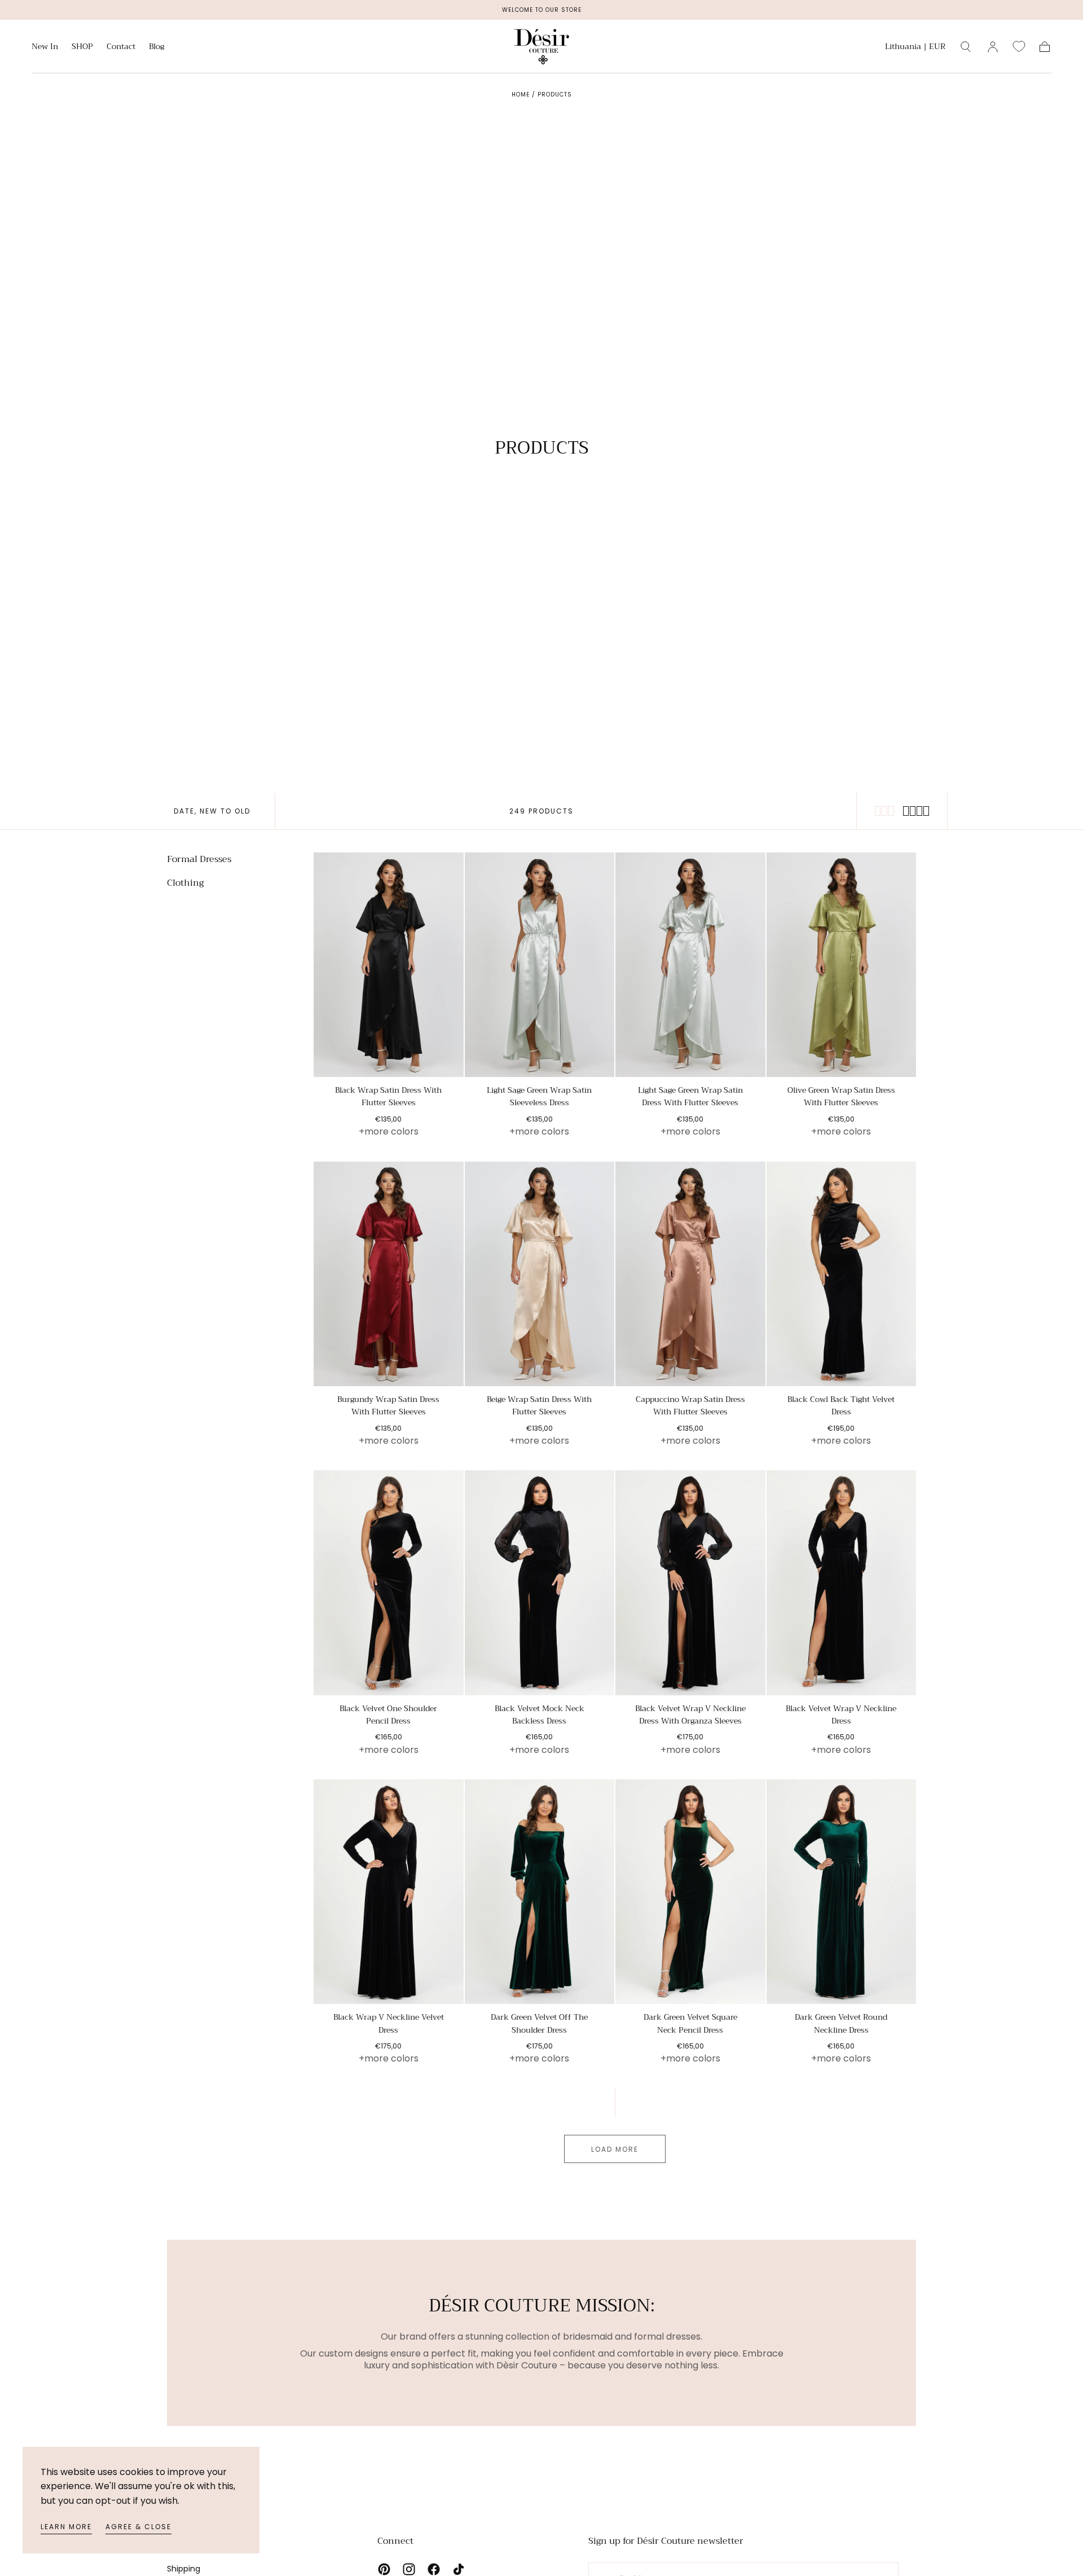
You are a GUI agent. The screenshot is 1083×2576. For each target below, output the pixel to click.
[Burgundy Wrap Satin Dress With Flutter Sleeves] (389, 1274)
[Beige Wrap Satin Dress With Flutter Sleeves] (540, 1274)
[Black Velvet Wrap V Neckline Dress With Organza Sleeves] (690, 1582)
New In (45, 47)
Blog (157, 47)
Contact (121, 47)
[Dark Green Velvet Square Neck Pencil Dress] (690, 1892)
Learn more (66, 2527)
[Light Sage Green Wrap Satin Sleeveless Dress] (540, 965)
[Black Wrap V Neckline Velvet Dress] (389, 1892)
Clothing (185, 883)
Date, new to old (212, 811)
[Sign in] (993, 47)
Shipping (184, 2569)
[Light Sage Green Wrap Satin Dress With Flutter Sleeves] (690, 965)
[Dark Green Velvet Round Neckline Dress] (842, 1892)
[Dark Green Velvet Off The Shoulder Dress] (540, 1892)
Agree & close (138, 2527)
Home (521, 94)
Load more (615, 2149)
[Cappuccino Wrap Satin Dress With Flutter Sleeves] (690, 1274)
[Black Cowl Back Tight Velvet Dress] (842, 1274)
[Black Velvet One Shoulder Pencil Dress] (389, 1582)
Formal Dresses (199, 860)
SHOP (82, 47)
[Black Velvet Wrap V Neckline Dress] (842, 1582)
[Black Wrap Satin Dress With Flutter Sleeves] (389, 965)
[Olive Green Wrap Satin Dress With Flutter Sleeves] (842, 965)
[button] (915, 48)
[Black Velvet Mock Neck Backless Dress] (540, 1582)
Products (555, 94)
